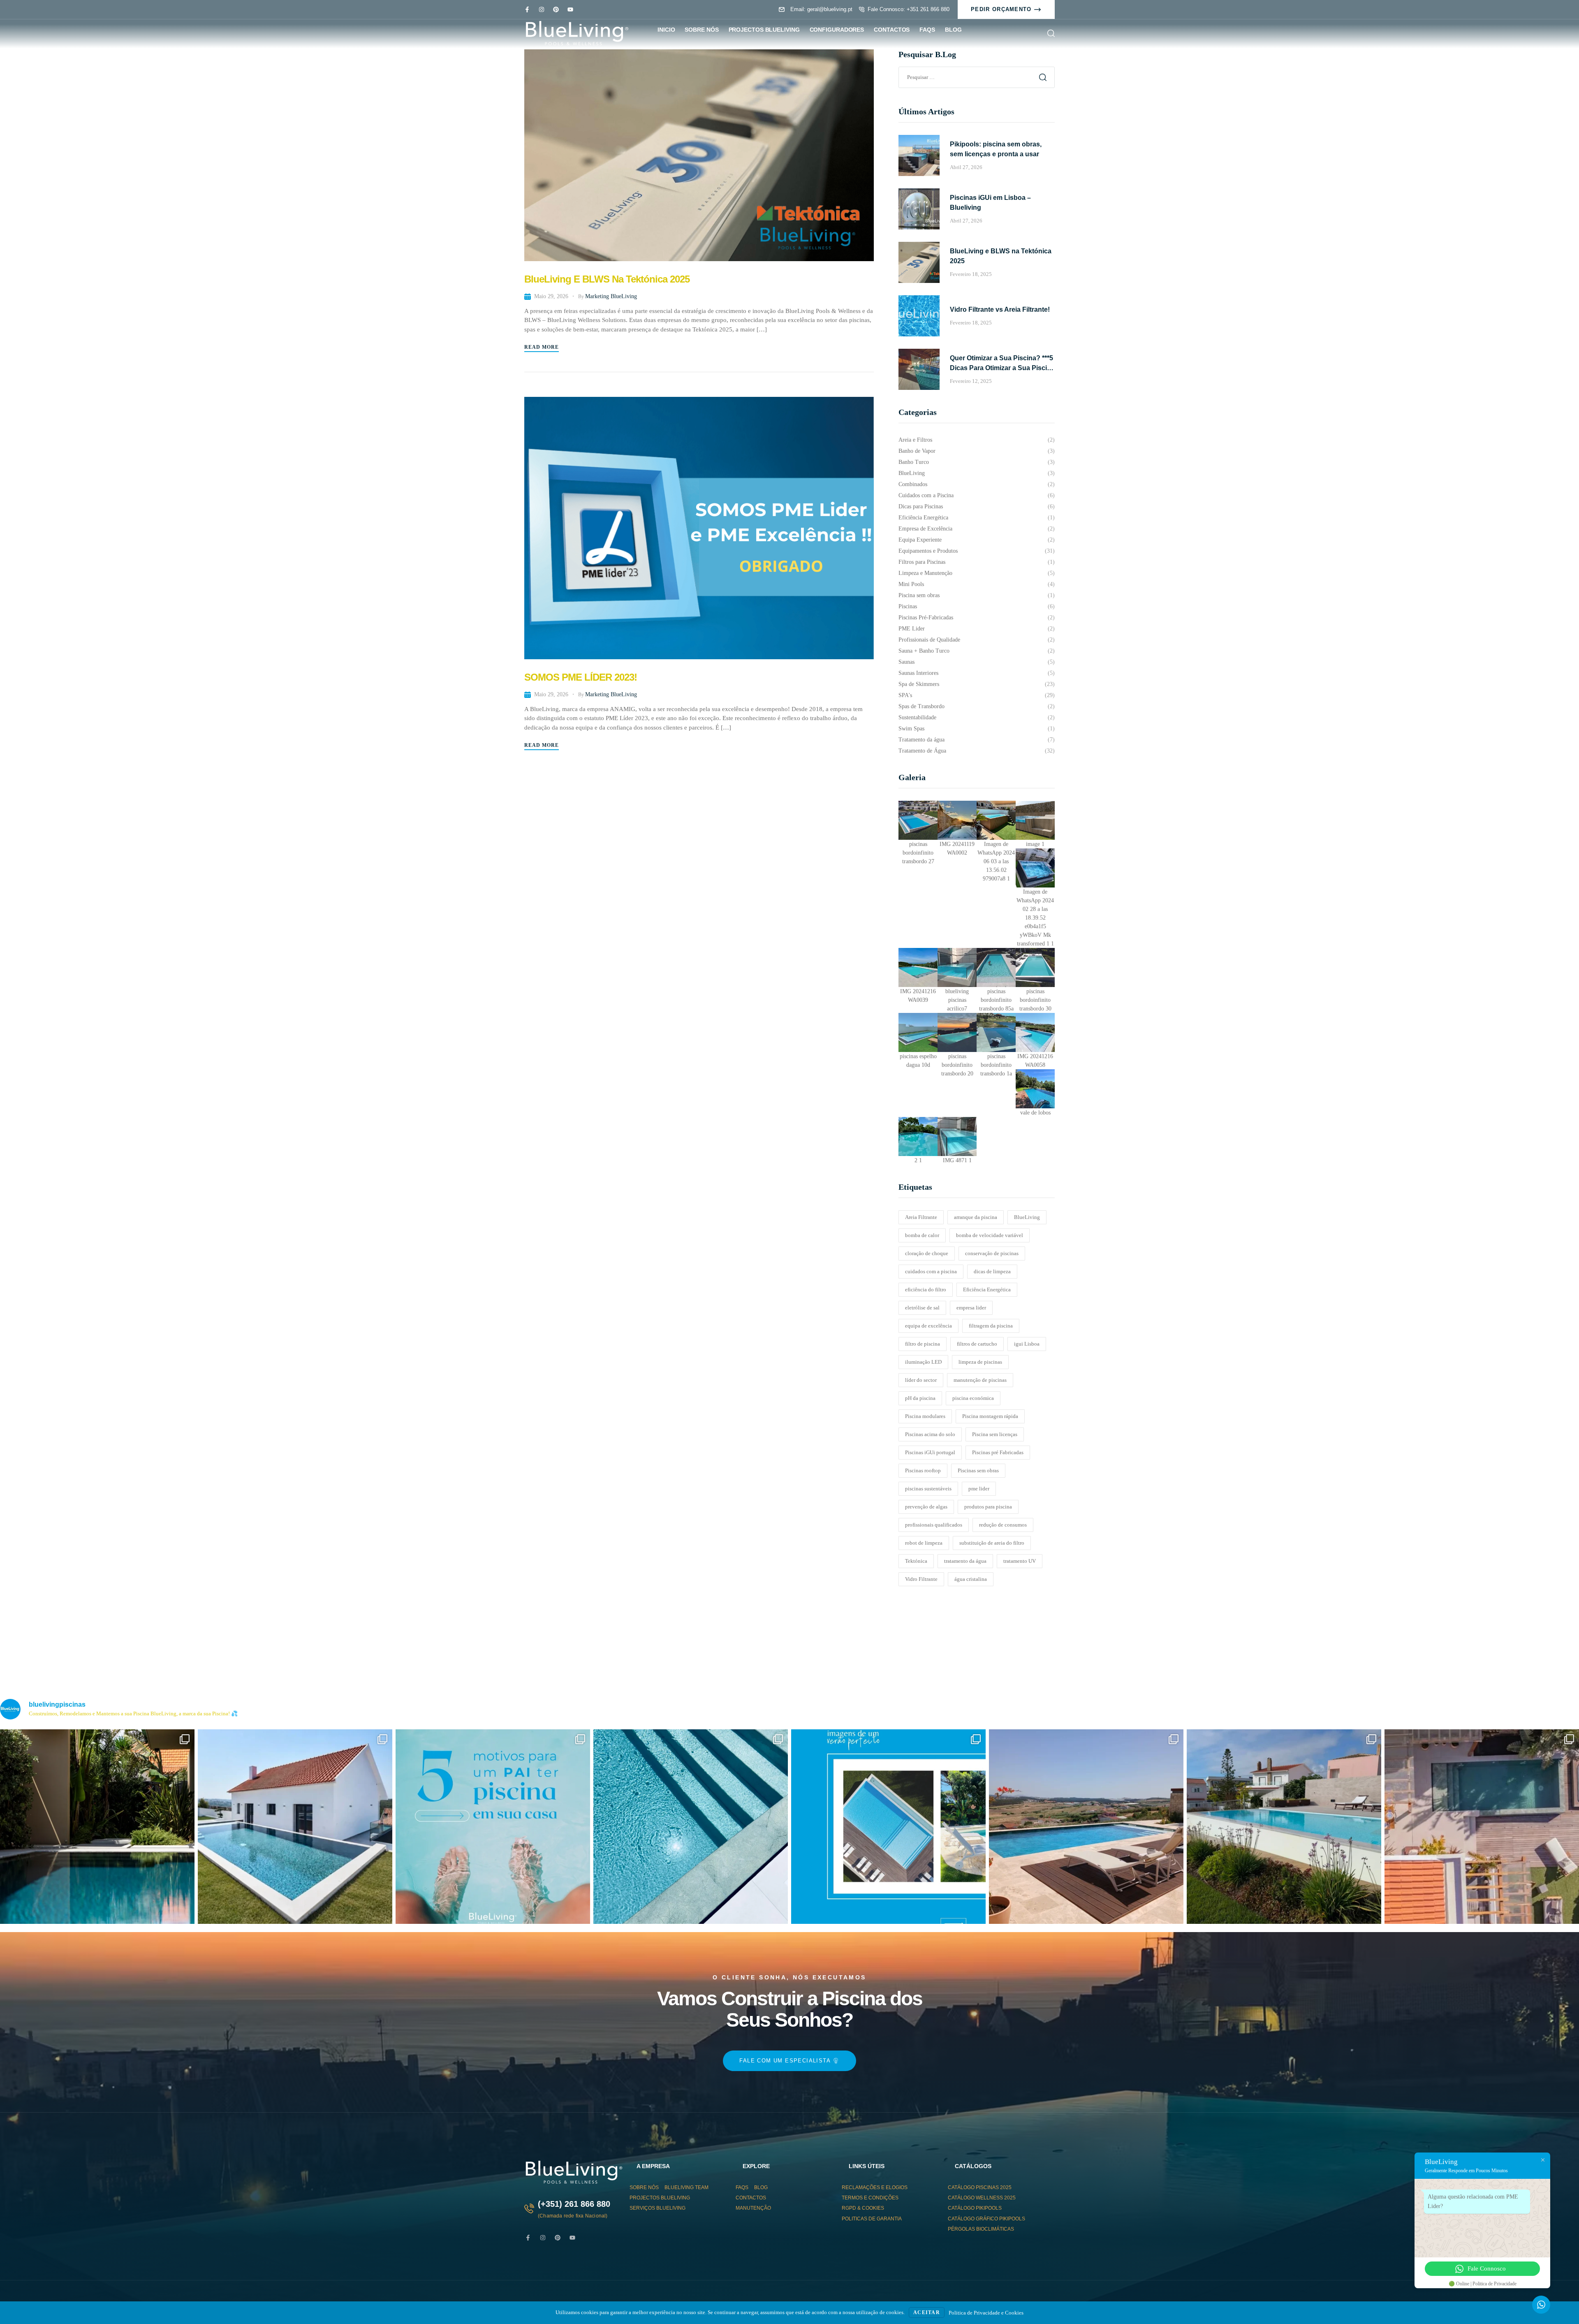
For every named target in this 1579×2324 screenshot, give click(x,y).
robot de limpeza (924, 1543)
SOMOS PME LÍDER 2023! (581, 677)
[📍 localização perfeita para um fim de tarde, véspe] (1284, 1827)
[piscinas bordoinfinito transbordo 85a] (996, 967)
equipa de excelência (928, 1326)
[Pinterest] (556, 9)
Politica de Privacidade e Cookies (986, 2313)
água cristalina (971, 1579)
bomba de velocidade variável (990, 1235)
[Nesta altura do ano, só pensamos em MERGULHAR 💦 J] (1086, 1827)
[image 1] (1035, 820)
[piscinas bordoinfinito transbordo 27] (918, 820)
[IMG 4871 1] (957, 1137)
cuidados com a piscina (931, 1271)
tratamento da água (965, 1561)
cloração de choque (927, 1253)
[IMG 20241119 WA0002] (957, 820)
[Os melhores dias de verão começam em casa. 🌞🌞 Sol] (888, 1827)
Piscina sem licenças (995, 1434)
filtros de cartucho (977, 1344)
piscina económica (973, 1398)
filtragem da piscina (991, 1326)
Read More (542, 347)
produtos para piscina (988, 1507)
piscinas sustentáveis (928, 1489)
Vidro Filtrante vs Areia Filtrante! (1000, 309)
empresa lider (971, 1308)
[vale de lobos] (1035, 1089)
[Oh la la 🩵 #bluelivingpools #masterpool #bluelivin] (97, 1827)
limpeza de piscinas (980, 1362)
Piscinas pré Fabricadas (998, 1452)
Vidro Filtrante (921, 1579)
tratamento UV (1020, 1561)
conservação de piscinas (992, 1253)
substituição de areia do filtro (992, 1543)
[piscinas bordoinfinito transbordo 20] (957, 1032)
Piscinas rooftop (923, 1470)
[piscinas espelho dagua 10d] (918, 1032)
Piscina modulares (925, 1416)
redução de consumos (1003, 1525)
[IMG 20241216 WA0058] (1035, 1032)
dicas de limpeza (992, 1271)
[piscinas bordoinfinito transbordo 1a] (996, 1032)
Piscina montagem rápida (990, 1416)
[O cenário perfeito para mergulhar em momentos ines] (295, 1827)
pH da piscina (920, 1398)
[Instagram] (542, 9)
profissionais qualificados (934, 1525)
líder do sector (921, 1380)
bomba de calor (922, 1235)
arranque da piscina (976, 1217)
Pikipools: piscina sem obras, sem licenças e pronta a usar (996, 149)
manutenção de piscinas (980, 1380)
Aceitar (927, 2312)
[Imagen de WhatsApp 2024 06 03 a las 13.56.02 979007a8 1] (996, 820)
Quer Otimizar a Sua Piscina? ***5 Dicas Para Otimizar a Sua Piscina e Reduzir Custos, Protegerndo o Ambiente (1002, 364)
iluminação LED (923, 1362)
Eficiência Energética (987, 1289)
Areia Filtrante (921, 1217)
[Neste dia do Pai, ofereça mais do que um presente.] (493, 1827)
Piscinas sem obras (978, 1470)
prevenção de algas (926, 1507)
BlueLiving (1027, 1217)
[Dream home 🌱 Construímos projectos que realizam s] (1482, 1827)
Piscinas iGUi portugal (930, 1452)
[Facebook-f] (527, 9)
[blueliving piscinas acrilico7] (957, 967)
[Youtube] (570, 9)
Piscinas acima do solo (930, 1434)
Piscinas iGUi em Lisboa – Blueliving (990, 203)
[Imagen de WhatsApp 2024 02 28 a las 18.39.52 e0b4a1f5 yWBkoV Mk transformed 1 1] (1035, 868)
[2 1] (918, 1137)
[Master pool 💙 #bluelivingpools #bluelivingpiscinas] (691, 1827)
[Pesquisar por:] (977, 77)
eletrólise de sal (922, 1308)
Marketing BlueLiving (611, 296)
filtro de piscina (923, 1344)
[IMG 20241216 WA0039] (918, 967)
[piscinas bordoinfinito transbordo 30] (1035, 967)
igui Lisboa (1027, 1344)
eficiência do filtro (926, 1289)
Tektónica (916, 1561)
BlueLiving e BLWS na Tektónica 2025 (607, 279)
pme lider (979, 1489)
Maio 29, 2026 (551, 296)
